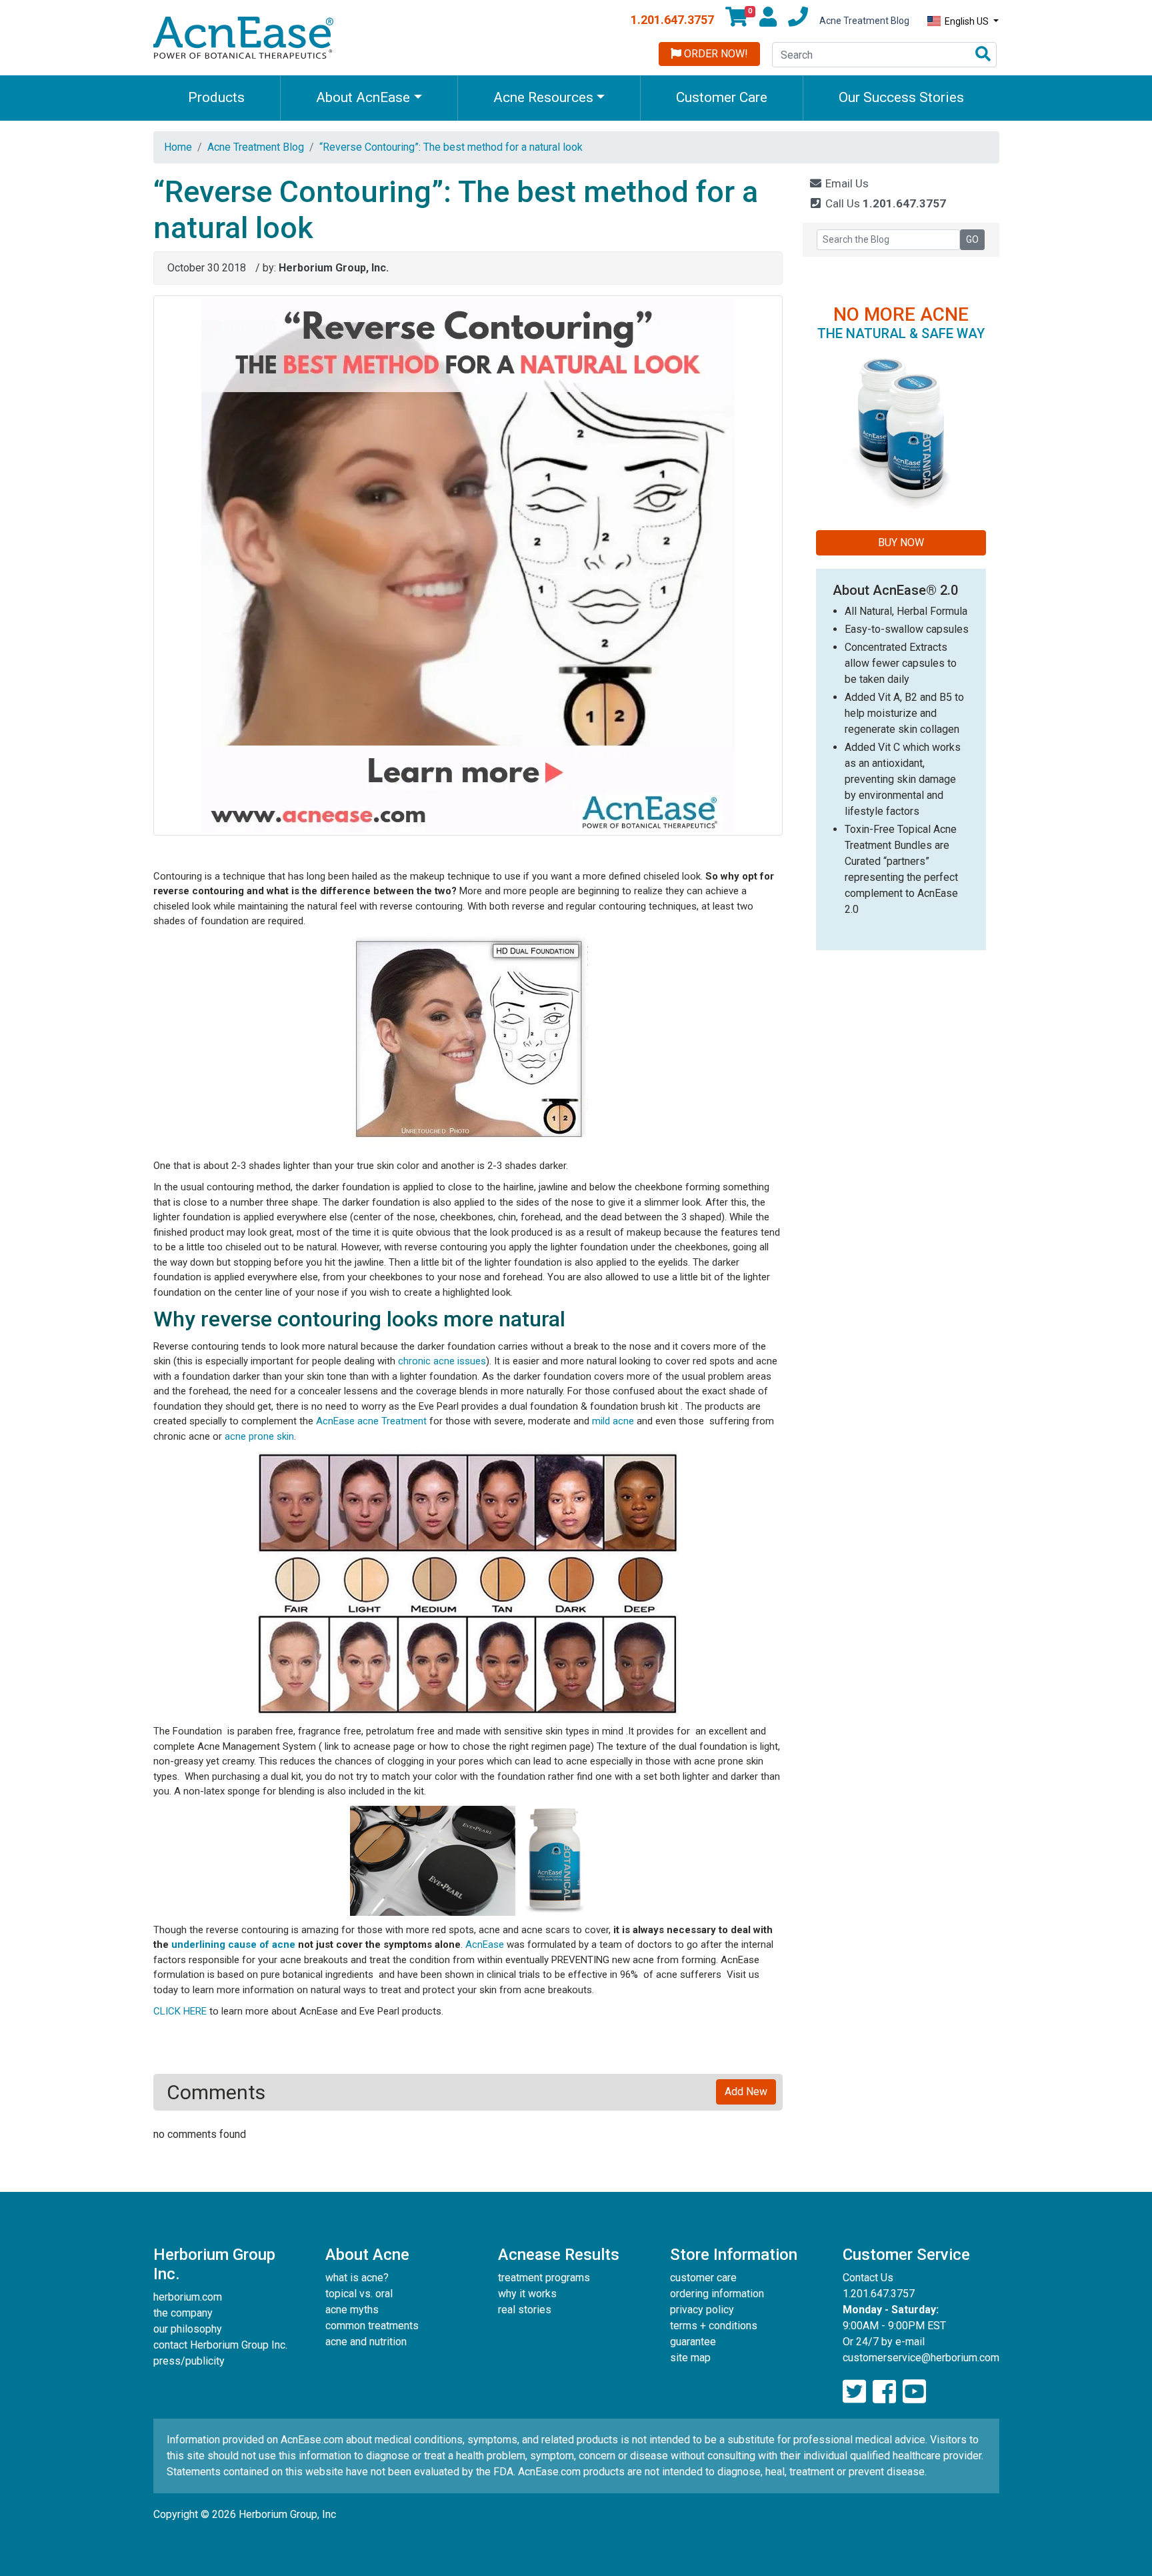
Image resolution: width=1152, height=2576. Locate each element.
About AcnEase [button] (363, 97)
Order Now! (715, 54)
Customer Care (722, 97)
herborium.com (188, 2297)
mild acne (613, 1421)
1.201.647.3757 (672, 20)
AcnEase (485, 1945)
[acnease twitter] (854, 2392)
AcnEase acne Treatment (371, 1421)
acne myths (352, 2310)
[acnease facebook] (884, 2392)
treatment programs (544, 2278)
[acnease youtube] (914, 2392)
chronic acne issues (442, 1361)
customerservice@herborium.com (921, 2358)
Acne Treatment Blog (864, 21)
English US (967, 21)
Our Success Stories (901, 97)
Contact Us (868, 2278)
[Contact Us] (798, 21)
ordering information (717, 2294)
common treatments (372, 2326)
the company (183, 2313)
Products (216, 97)
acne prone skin (259, 1436)
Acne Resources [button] (543, 97)
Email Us (846, 183)
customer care (703, 2278)
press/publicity (189, 2361)
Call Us (884, 203)
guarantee (693, 2342)
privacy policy (702, 2310)
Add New (746, 2092)
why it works (527, 2294)
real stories (525, 2310)
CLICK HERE (180, 2011)
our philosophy (188, 2329)
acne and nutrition (366, 2342)
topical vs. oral (359, 2294)
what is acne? (357, 2278)
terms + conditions (714, 2326)
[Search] (983, 55)
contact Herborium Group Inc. (220, 2345)
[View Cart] (737, 21)
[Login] (768, 21)
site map (690, 2358)
